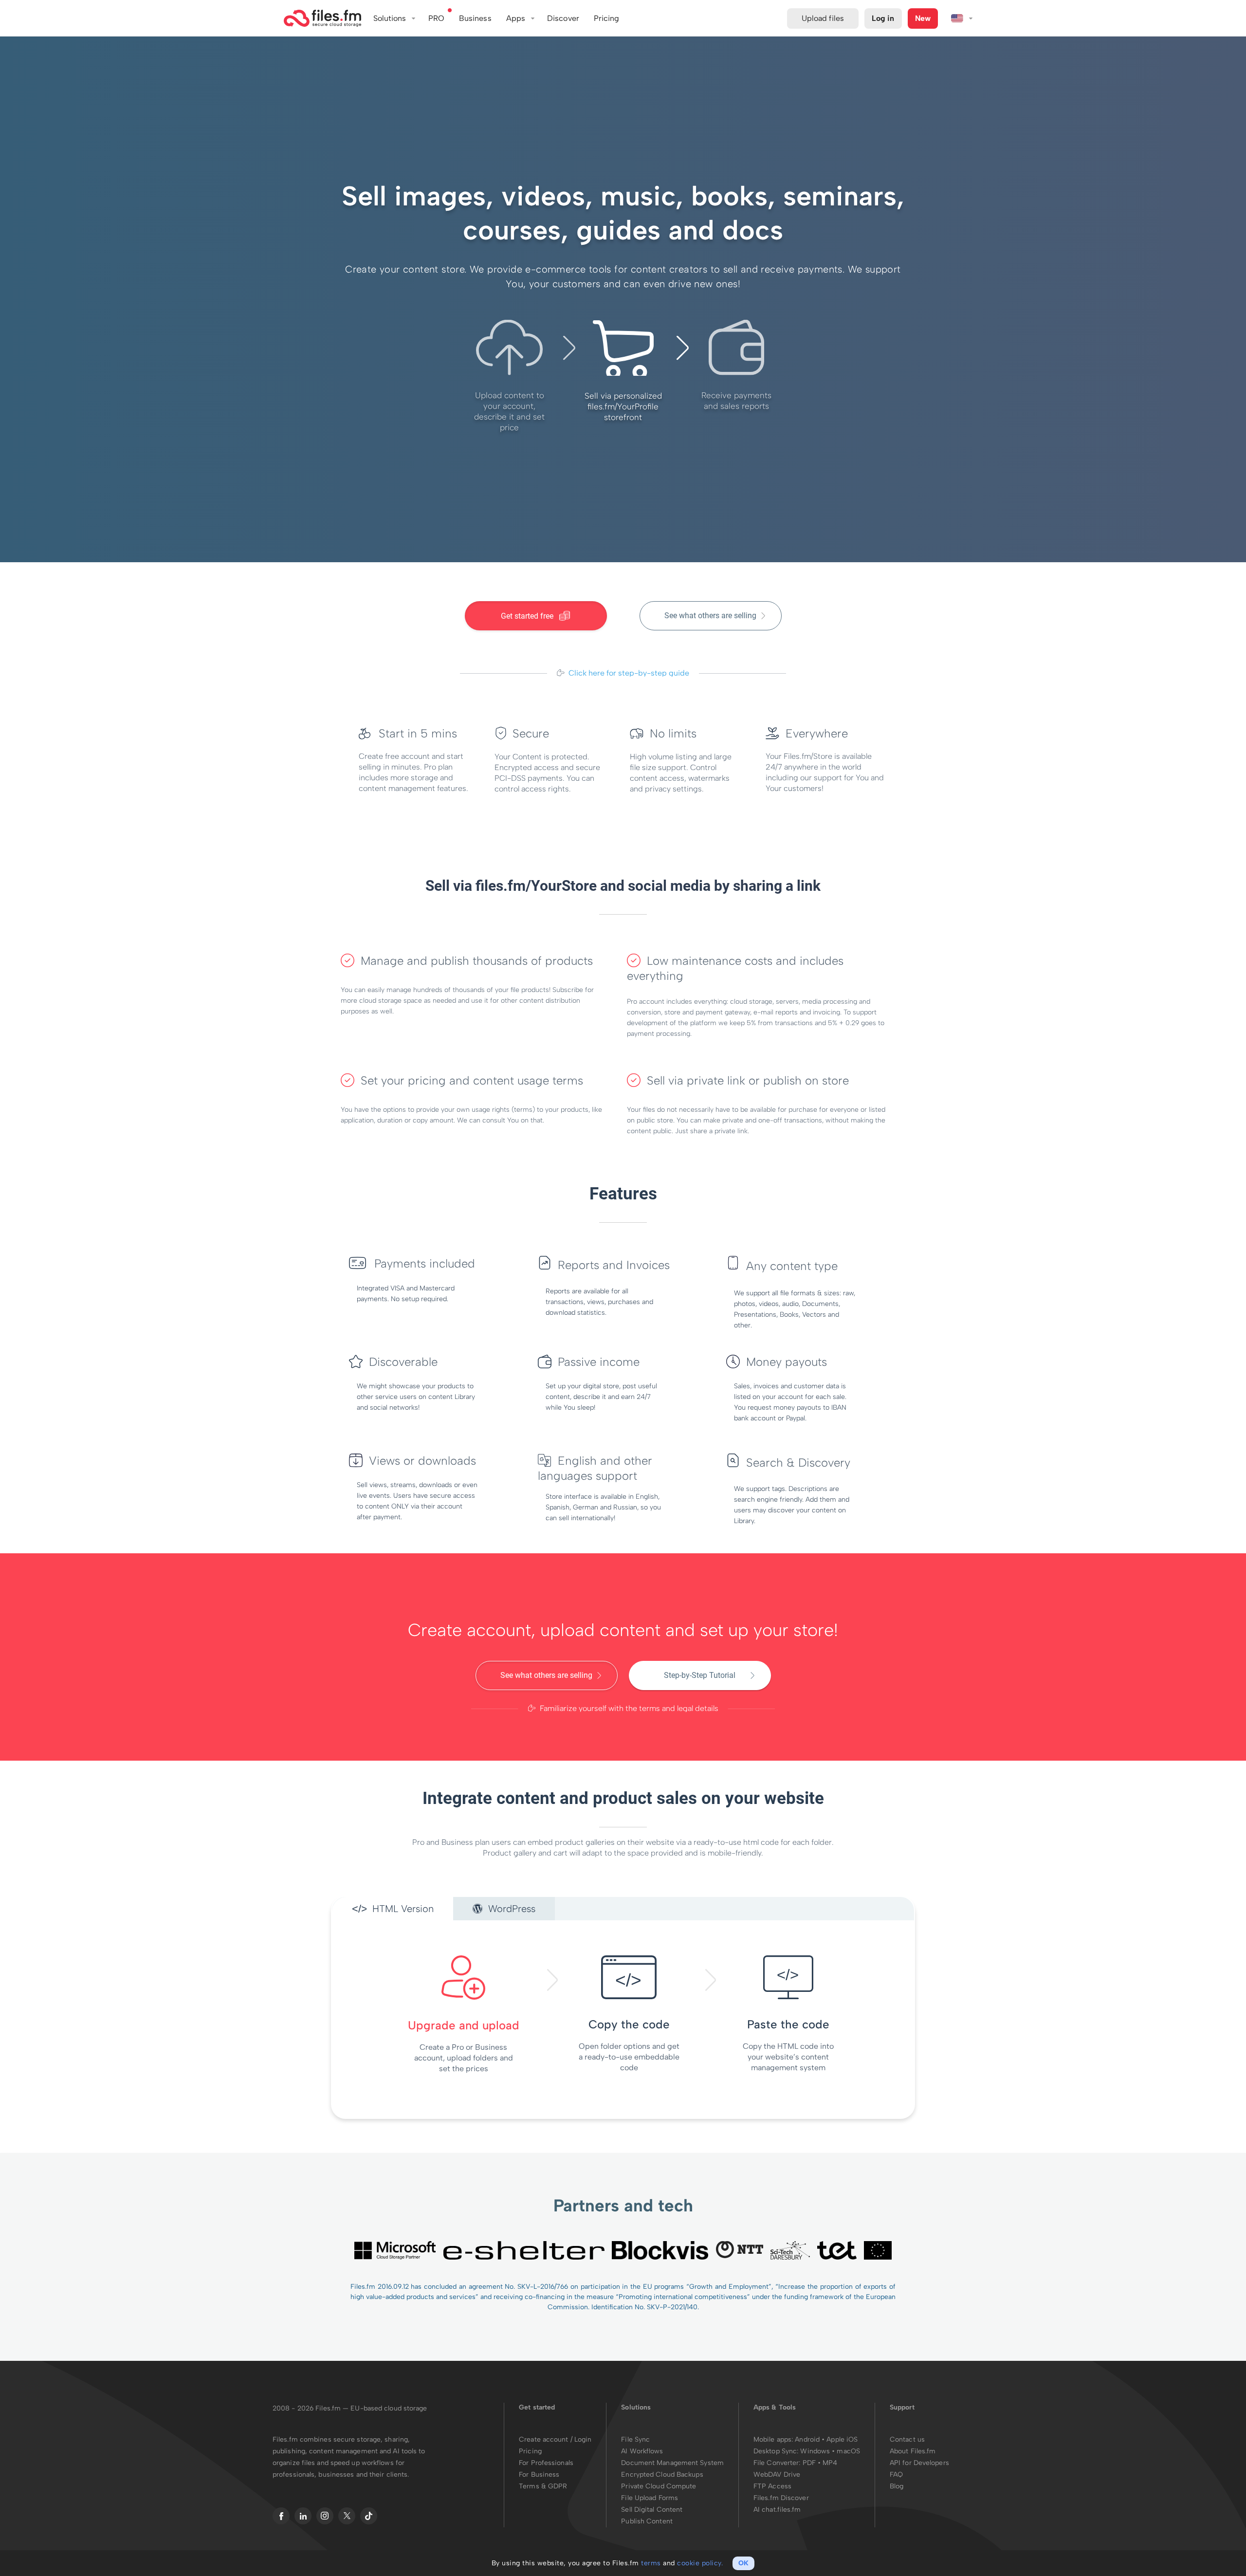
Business (475, 18)
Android (808, 2439)
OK (743, 2563)
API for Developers (919, 2463)
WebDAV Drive (777, 2475)
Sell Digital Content (652, 2510)
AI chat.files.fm (777, 2510)
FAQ (896, 2475)
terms (651, 2563)
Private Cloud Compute (659, 2486)
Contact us (907, 2439)
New (923, 18)
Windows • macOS (830, 2451)
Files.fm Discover (781, 2498)
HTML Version (402, 1909)
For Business (539, 2475)
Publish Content (647, 2521)
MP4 (830, 2463)
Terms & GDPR (543, 2486)
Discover (563, 18)
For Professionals (546, 2463)
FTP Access (772, 2486)
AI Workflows (642, 2451)
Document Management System (672, 2463)
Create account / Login (555, 2439)
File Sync (635, 2439)
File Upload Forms (650, 2498)
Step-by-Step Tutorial (700, 1675)
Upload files (823, 18)
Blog (897, 2486)
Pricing (530, 2451)
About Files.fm (913, 2451)
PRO (436, 18)
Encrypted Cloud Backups (662, 2475)
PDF (809, 2463)
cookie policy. (700, 2563)
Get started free (528, 616)
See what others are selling (710, 616)
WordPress (510, 1909)
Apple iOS (842, 2439)
